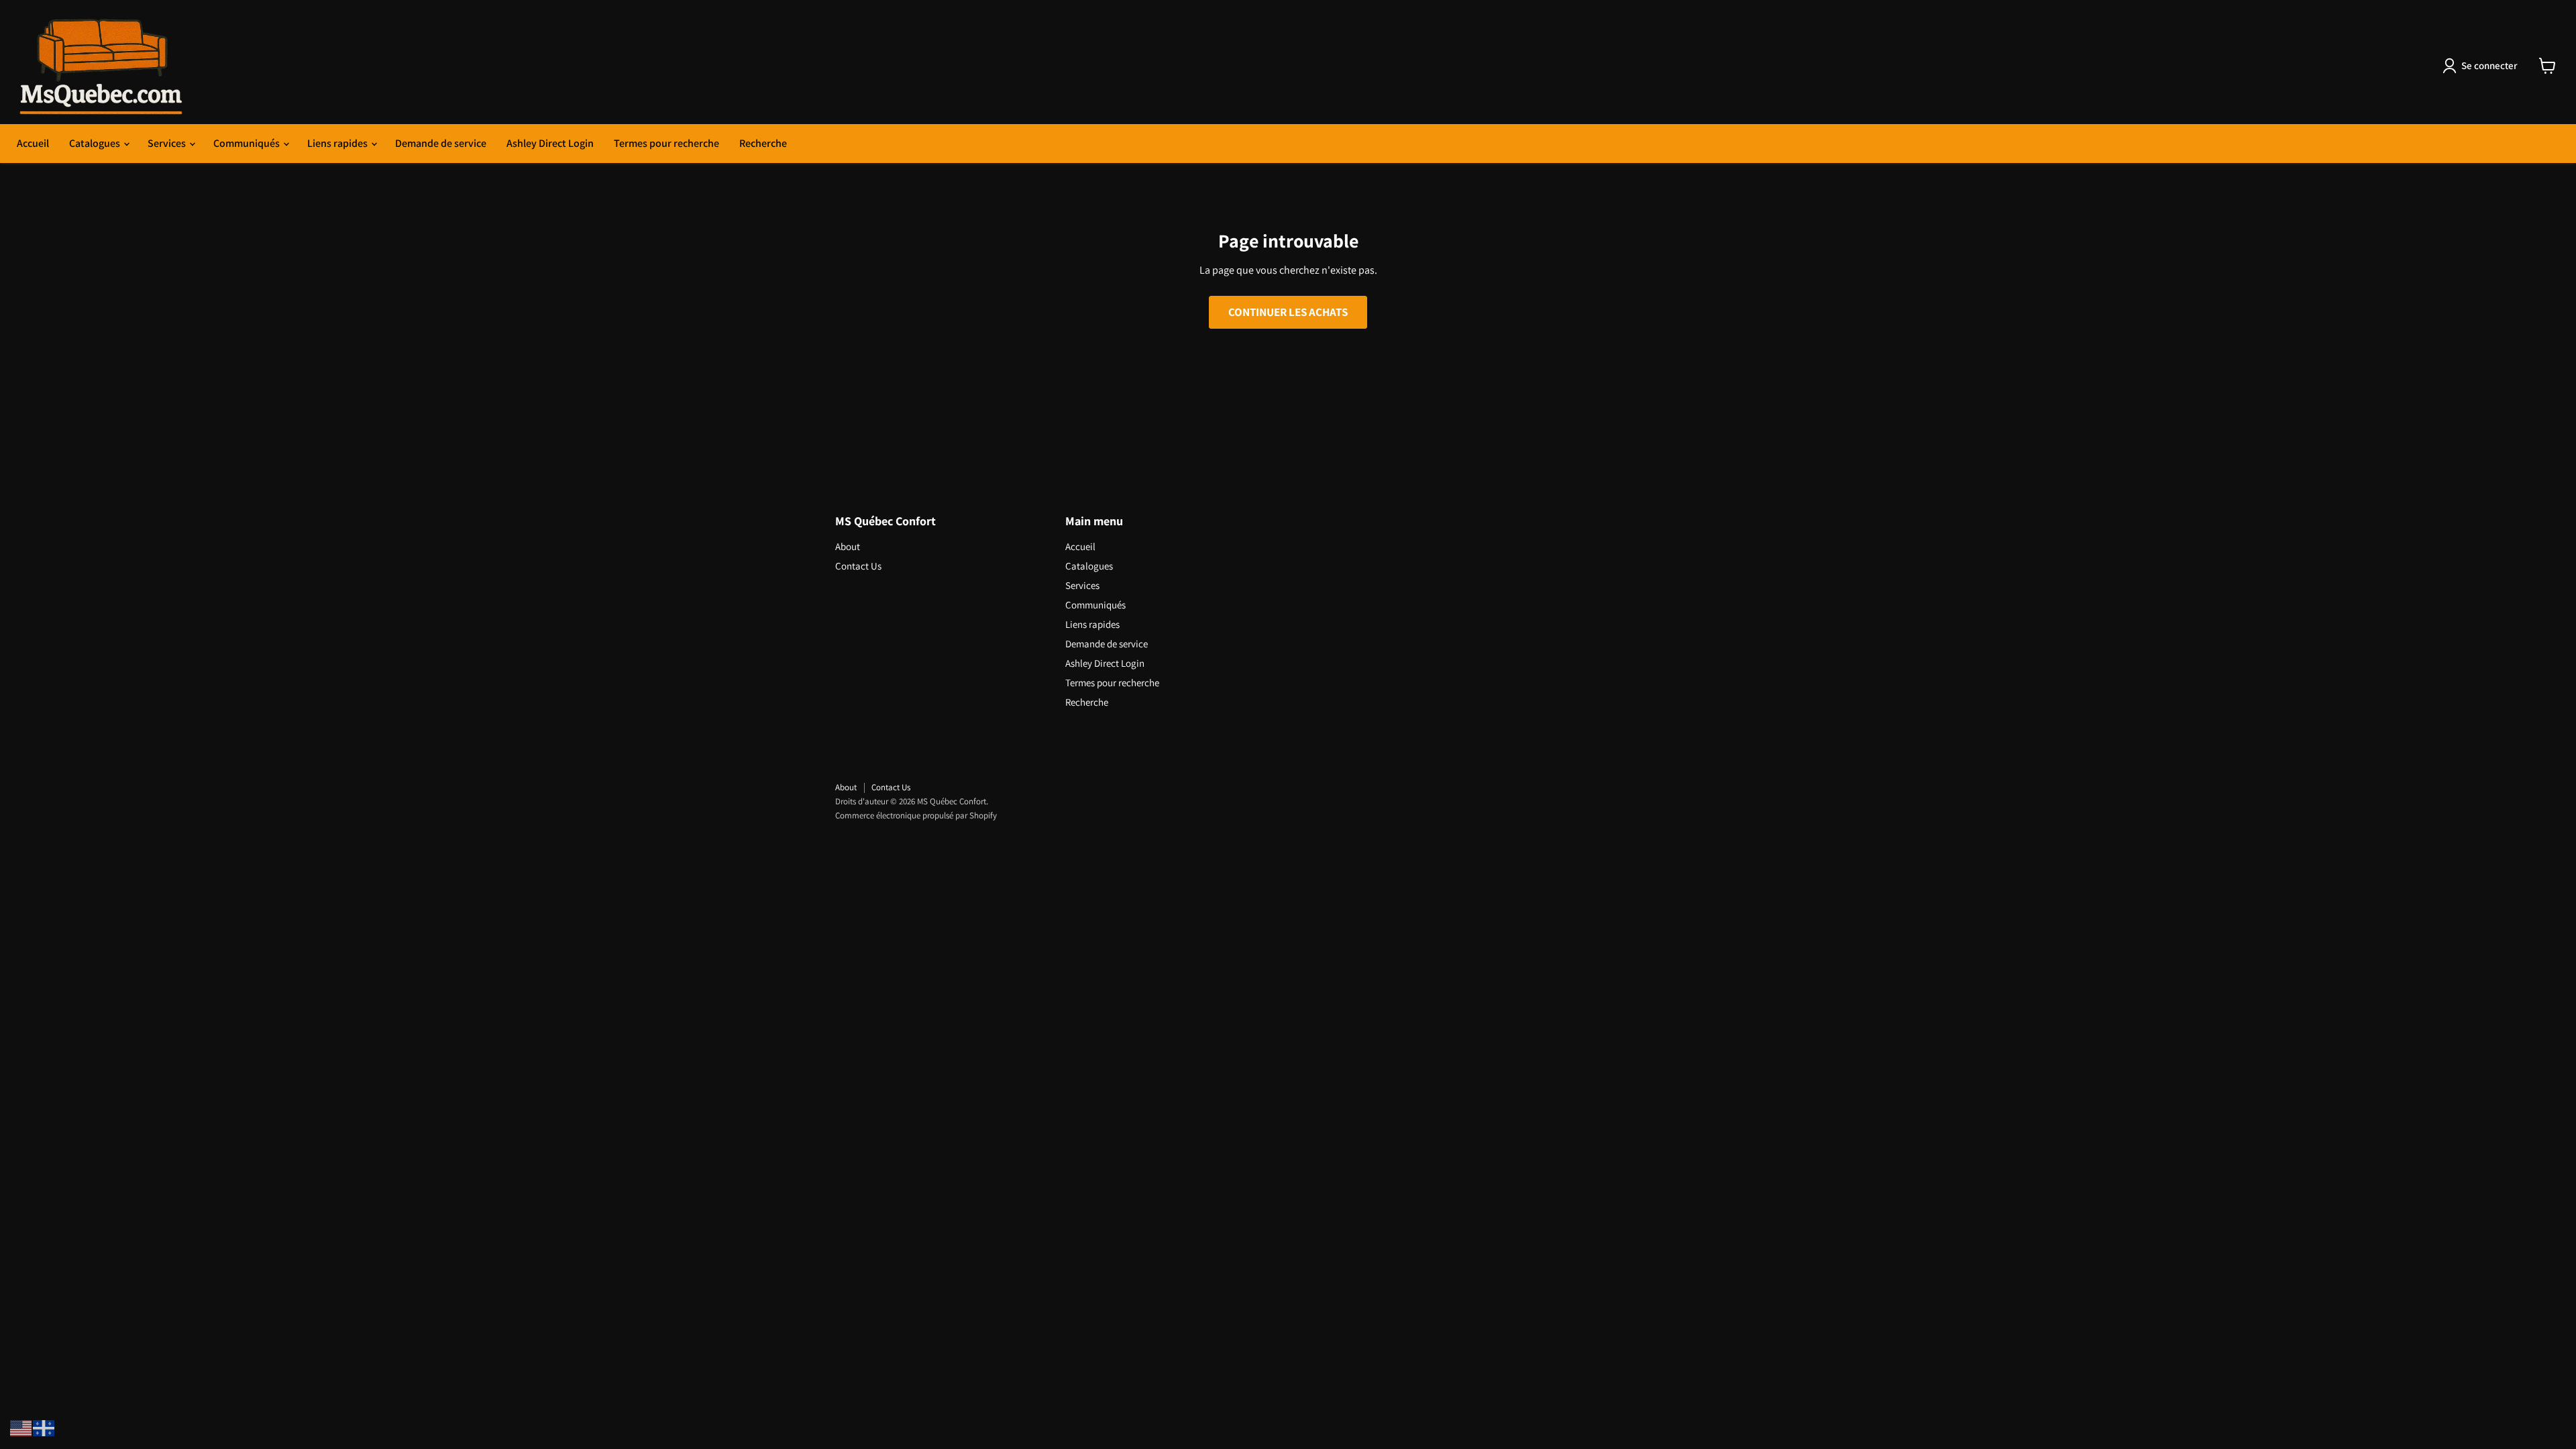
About (848, 546)
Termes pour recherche (666, 143)
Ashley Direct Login (550, 143)
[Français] (44, 1427)
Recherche (763, 143)
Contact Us (858, 566)
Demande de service (441, 143)
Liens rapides (338, 143)
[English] (21, 1427)
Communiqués (248, 143)
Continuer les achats (1288, 312)
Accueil (33, 143)
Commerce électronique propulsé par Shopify (916, 815)
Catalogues (96, 143)
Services (168, 143)
